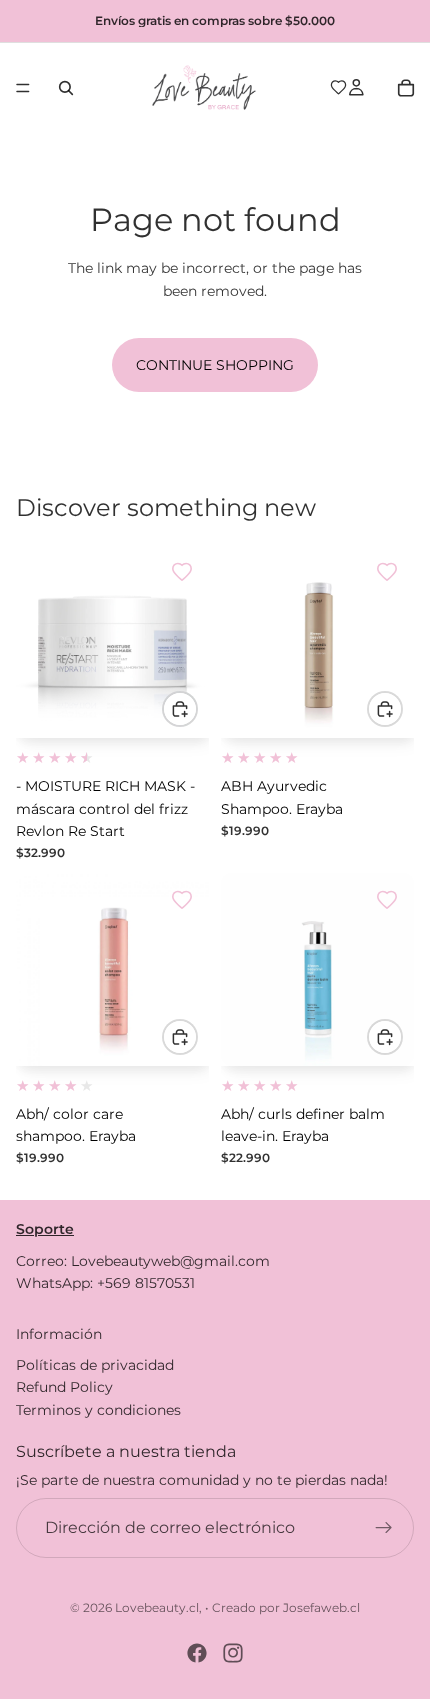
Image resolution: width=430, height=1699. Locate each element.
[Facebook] (197, 1653)
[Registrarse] (384, 1527)
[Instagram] (233, 1653)
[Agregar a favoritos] (182, 572)
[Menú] (23, 88)
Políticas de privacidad (95, 1364)
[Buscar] (66, 88)
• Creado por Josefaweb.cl (282, 1607)
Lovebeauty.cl (157, 1607)
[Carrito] (406, 88)
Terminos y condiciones (98, 1409)
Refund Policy (64, 1387)
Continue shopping (215, 365)
